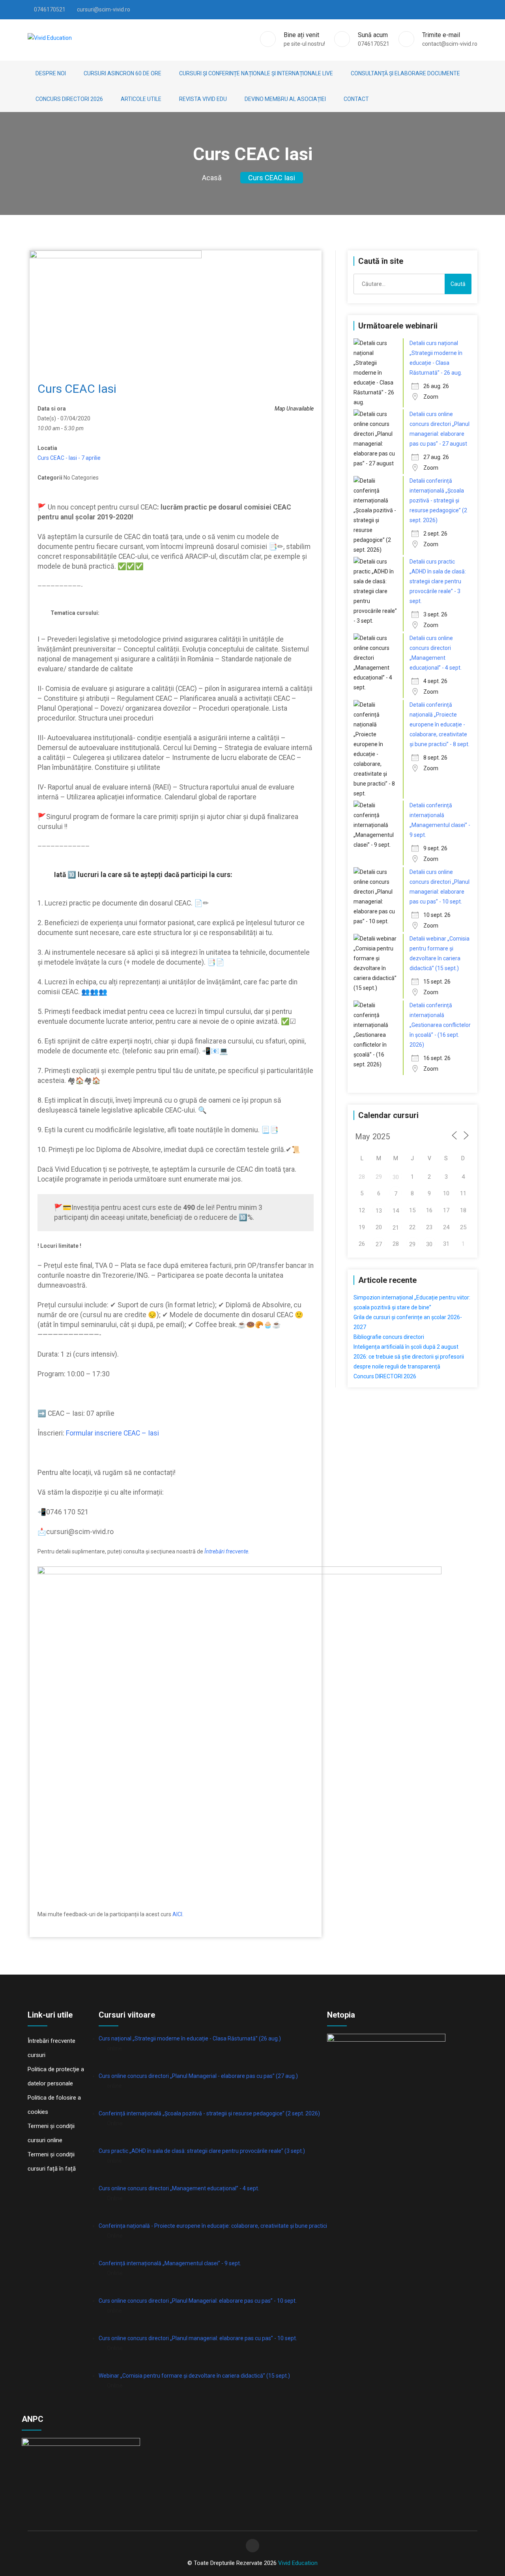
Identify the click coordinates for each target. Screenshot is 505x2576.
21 (396, 1228)
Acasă (212, 178)
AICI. (178, 1914)
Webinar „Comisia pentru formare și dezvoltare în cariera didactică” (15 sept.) (194, 2376)
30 (396, 1177)
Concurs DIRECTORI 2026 (69, 99)
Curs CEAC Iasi (272, 178)
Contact (356, 99)
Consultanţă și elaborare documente (405, 73)
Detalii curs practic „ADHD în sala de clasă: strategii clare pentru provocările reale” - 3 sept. (438, 581)
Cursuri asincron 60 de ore (123, 73)
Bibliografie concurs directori (389, 1337)
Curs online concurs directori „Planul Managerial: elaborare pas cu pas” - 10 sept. (198, 2301)
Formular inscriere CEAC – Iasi (112, 1433)
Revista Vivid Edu (203, 99)
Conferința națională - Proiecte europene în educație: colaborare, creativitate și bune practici (213, 2226)
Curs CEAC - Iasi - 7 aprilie (69, 458)
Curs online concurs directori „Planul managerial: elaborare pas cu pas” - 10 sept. (198, 2338)
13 (379, 1211)
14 (396, 1211)
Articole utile (141, 99)
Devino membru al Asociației (285, 99)
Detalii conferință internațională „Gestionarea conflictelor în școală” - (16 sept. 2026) (440, 1025)
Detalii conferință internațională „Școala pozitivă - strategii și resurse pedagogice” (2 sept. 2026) (438, 500)
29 (412, 1244)
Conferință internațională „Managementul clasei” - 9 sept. (170, 2263)
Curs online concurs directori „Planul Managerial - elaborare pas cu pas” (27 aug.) (198, 2076)
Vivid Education (298, 2563)
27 (379, 1244)
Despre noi (51, 73)
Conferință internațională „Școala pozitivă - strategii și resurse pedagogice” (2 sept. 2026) (209, 2113)
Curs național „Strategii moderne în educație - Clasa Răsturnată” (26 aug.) (190, 2038)
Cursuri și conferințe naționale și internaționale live (256, 73)
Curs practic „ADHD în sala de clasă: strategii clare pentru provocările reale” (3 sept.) (202, 2151)
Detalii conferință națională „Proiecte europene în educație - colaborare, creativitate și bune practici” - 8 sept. (440, 724)
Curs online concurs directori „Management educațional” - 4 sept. (179, 2188)
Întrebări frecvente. (227, 1551)
